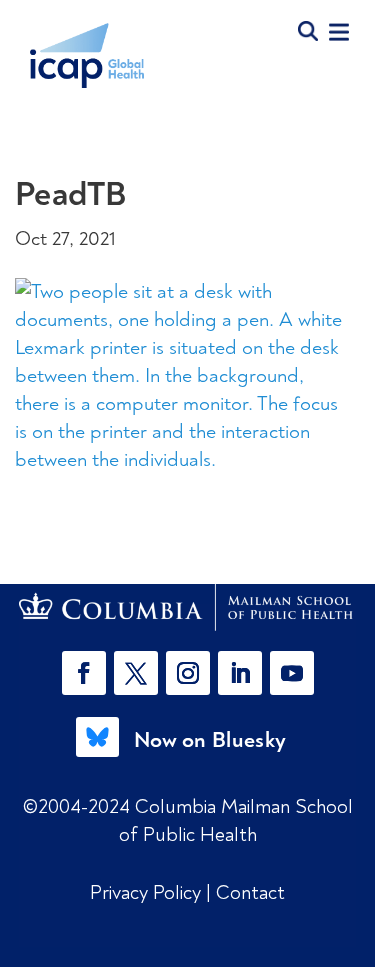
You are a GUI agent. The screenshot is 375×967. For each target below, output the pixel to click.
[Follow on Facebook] (84, 673)
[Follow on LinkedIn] (240, 673)
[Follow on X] (136, 673)
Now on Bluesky (210, 739)
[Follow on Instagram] (188, 673)
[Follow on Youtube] (292, 673)
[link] (188, 607)
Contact (250, 892)
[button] (88, 673)
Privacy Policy (148, 892)
